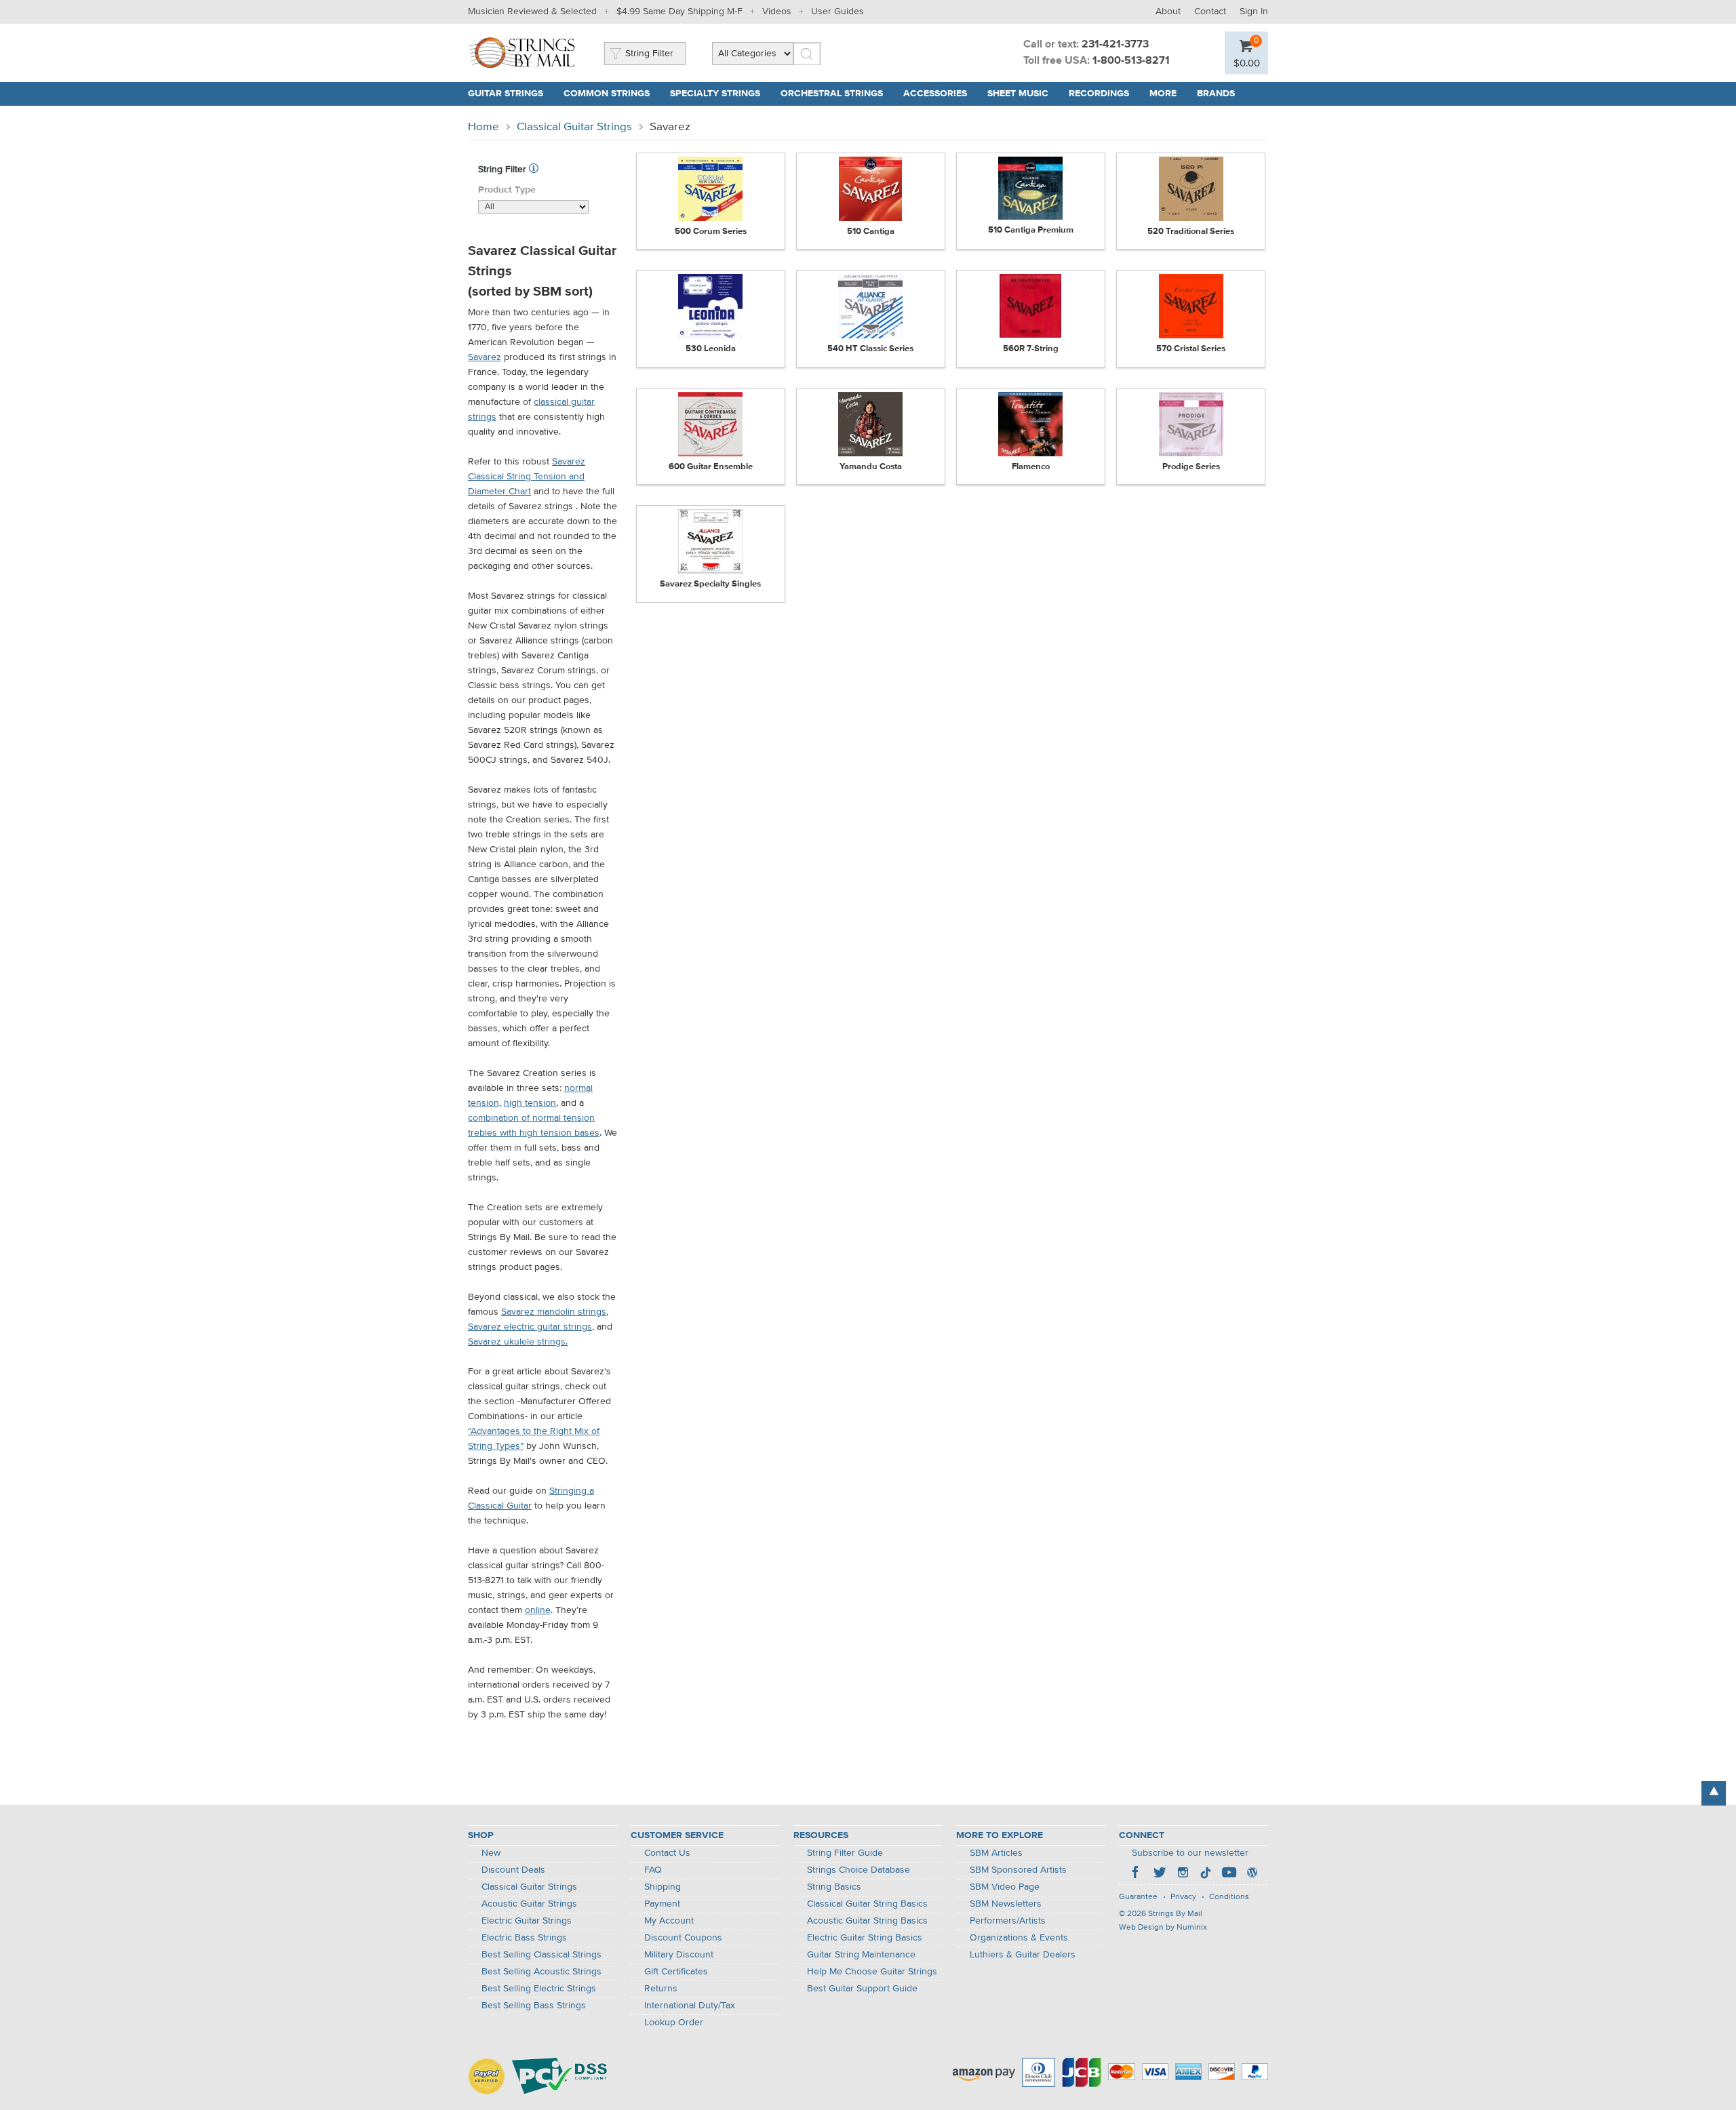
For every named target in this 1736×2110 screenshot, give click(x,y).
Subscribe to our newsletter (1190, 1853)
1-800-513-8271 (1131, 61)
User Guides (837, 12)
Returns (661, 1989)
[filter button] (534, 170)
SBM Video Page (1005, 1887)
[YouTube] (1229, 1874)
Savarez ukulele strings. (518, 1342)
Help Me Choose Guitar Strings (872, 1972)
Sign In (1254, 12)
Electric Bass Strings (524, 1938)
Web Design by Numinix (1163, 1928)
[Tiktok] (1206, 1874)
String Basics (834, 1887)
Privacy (1183, 1897)
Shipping (663, 1887)
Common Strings (607, 94)
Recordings (1099, 94)
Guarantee (1138, 1897)
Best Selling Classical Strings (541, 1955)
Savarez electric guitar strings (530, 1327)
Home (484, 127)
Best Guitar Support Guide (862, 1989)
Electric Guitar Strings (527, 1921)
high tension (530, 1103)
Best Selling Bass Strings (534, 2006)
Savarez (485, 357)
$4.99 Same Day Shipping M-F (679, 12)
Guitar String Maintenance (861, 1955)
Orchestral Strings (832, 94)
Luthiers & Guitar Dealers (1023, 1955)
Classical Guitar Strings (574, 127)
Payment (662, 1904)
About (1168, 12)
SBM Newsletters (1006, 1904)
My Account (669, 1921)
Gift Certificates (676, 1972)
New (491, 1853)
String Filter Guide (845, 1853)
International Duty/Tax (690, 2006)
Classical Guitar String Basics (867, 1904)
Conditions (1229, 1897)
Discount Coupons (683, 1938)
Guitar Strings (506, 94)
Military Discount (679, 1955)
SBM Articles (996, 1853)
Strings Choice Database (859, 1870)
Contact (1210, 12)
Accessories (935, 94)
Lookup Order (674, 2023)
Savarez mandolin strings (554, 1312)
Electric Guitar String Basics (865, 1938)
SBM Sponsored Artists (1018, 1870)
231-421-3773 (1115, 45)
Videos (777, 12)
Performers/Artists (1008, 1921)
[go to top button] (1714, 1793)
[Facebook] (1137, 1874)
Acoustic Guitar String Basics (867, 1921)
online (538, 1610)
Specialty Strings (715, 94)
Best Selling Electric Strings (539, 1989)
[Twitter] (1160, 1874)
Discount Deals (513, 1870)
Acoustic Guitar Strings (529, 1904)
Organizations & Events (1019, 1938)
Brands (1216, 94)
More (1163, 94)
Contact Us (667, 1853)
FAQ (653, 1870)
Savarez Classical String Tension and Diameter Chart (527, 477)
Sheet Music (1018, 94)
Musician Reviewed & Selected (532, 12)
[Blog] (1252, 1874)
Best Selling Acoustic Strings (541, 1972)
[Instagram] (1183, 1874)
